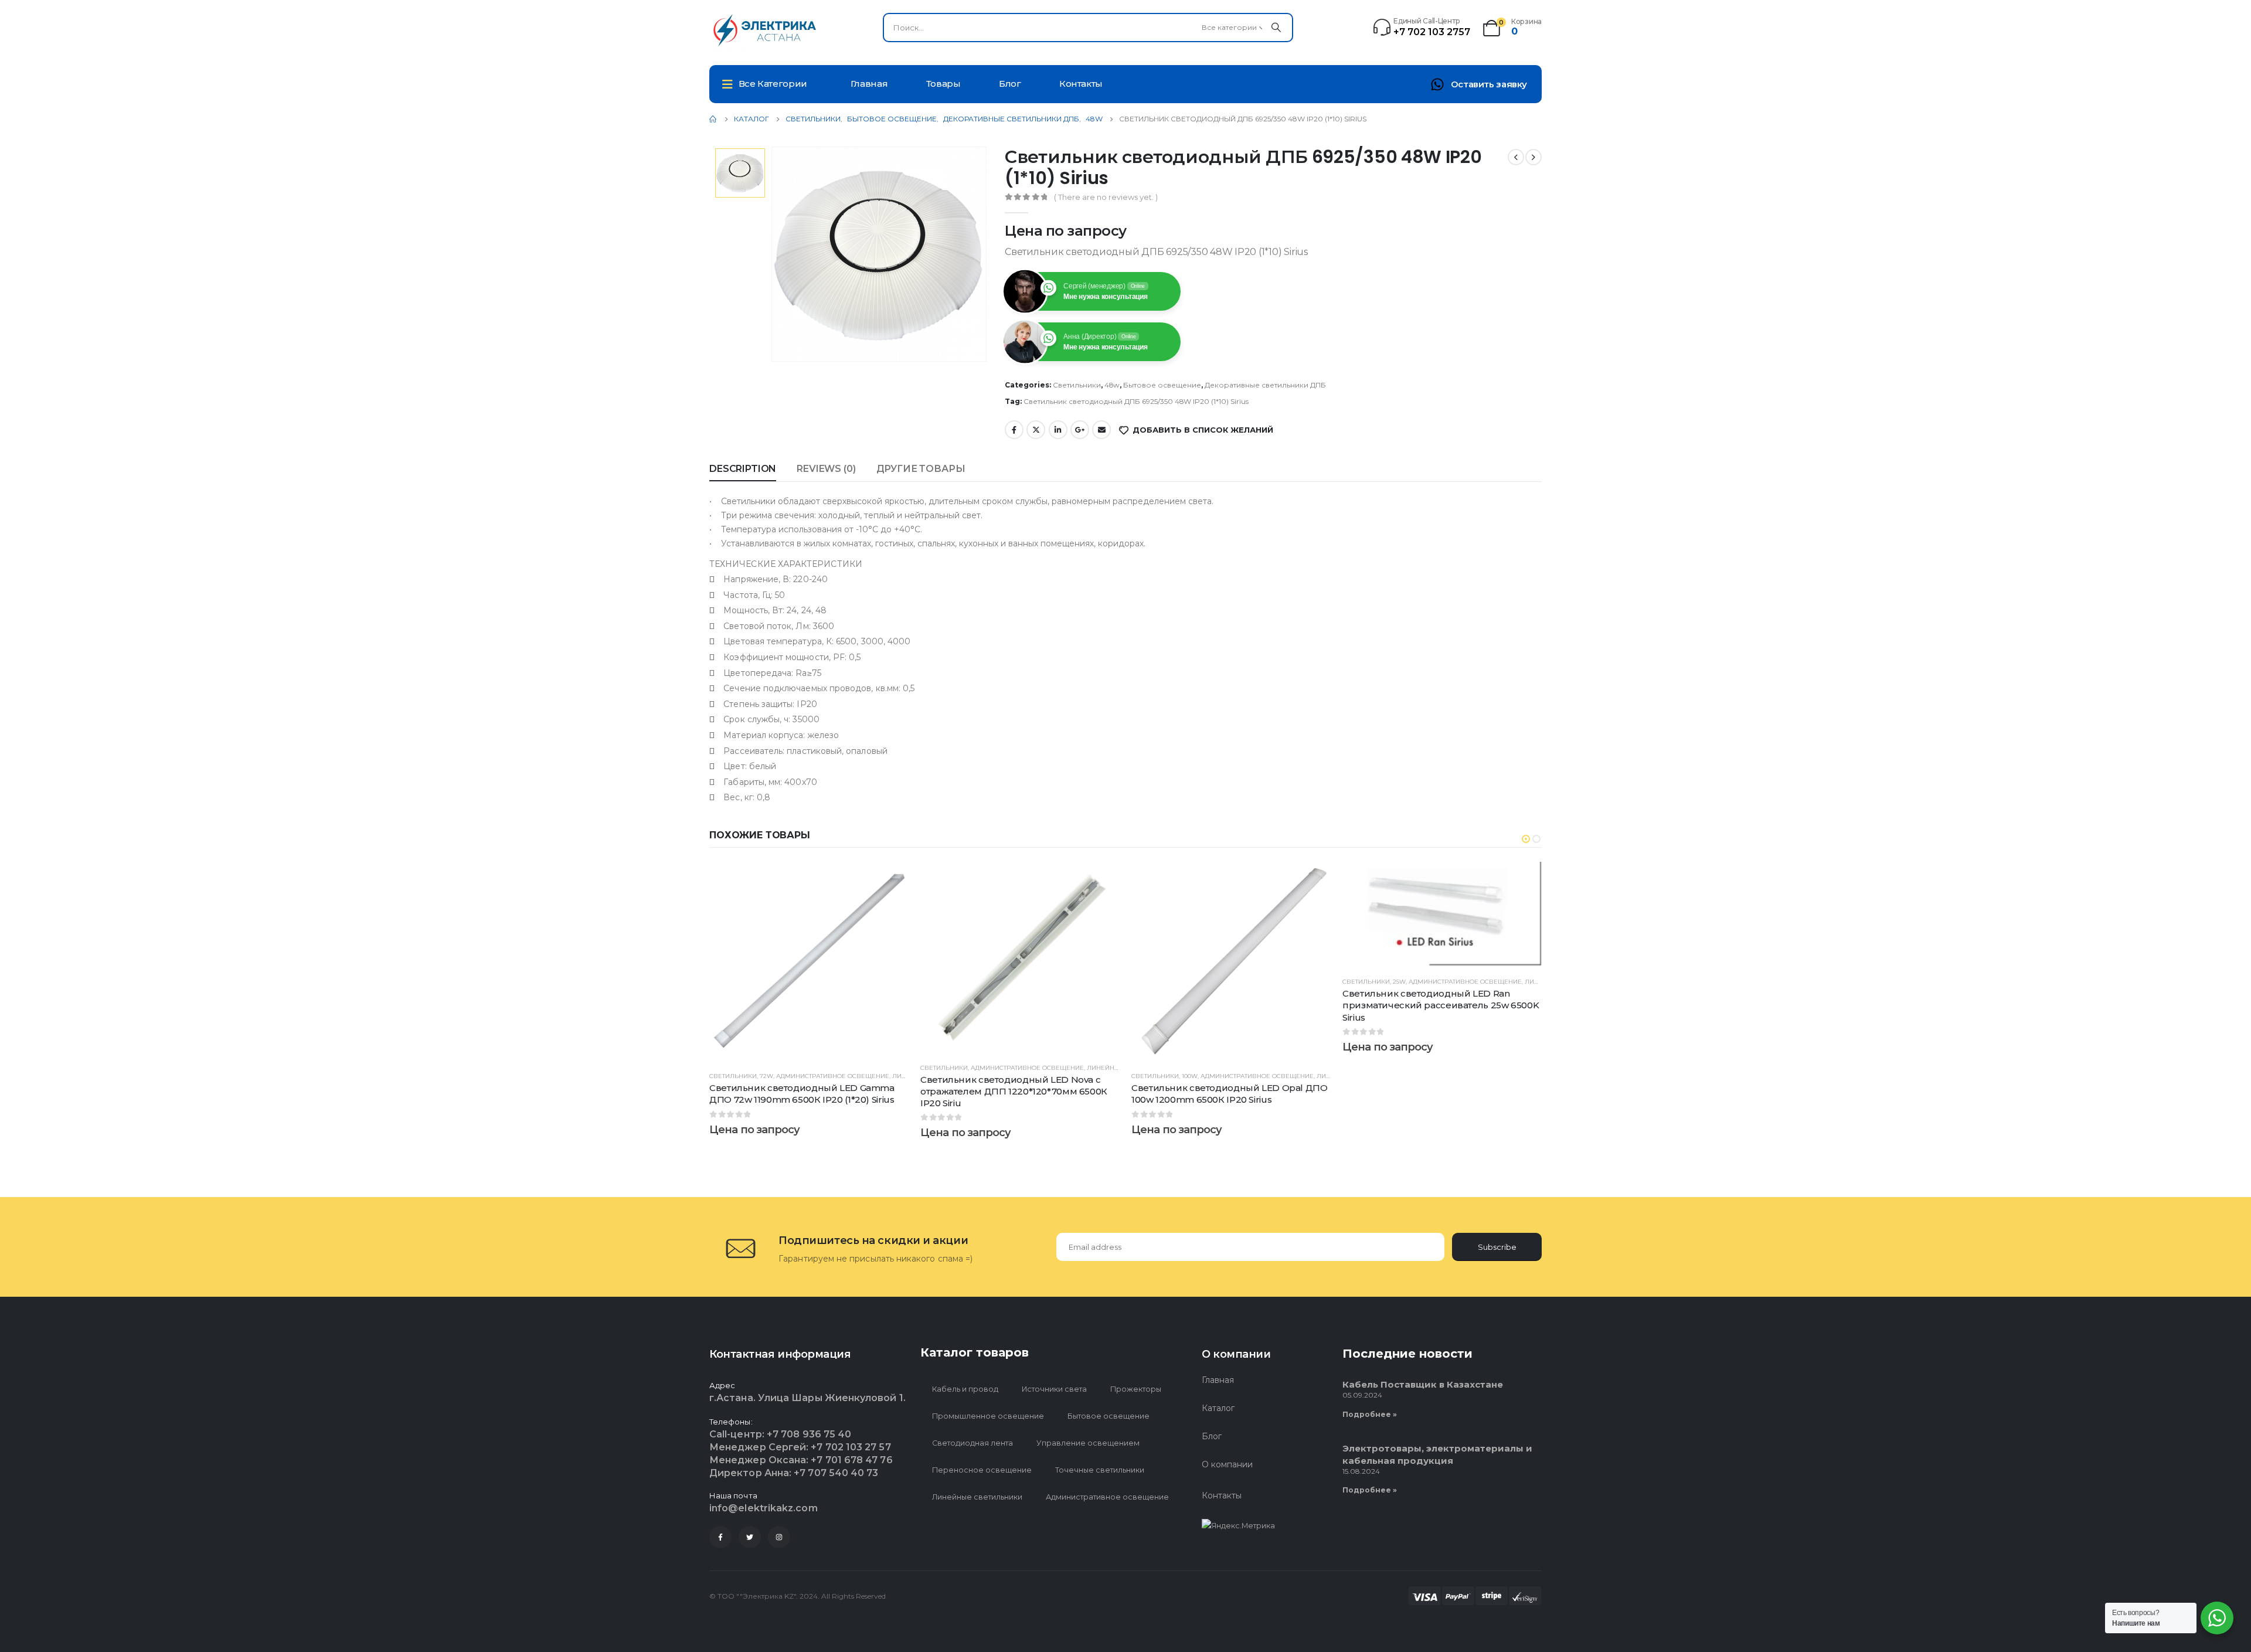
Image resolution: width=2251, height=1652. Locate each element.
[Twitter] (750, 1537)
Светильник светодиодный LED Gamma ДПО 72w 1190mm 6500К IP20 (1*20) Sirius (802, 1094)
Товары (943, 84)
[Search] (1276, 28)
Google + (1080, 430)
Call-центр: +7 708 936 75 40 (780, 1434)
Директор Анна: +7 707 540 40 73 (794, 1473)
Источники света (1054, 1389)
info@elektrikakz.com (764, 1508)
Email (1101, 430)
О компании (1227, 1464)
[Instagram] (779, 1537)
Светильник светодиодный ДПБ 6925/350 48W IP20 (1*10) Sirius (1136, 401)
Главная (869, 84)
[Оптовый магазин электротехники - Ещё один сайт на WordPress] (768, 30)
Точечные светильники (1100, 1470)
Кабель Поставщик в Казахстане (1423, 1384)
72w (766, 1076)
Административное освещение (833, 1076)
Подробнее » (1370, 1414)
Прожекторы (1136, 1389)
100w (1190, 1076)
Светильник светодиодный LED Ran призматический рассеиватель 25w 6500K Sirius (1441, 1005)
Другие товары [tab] (921, 469)
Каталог (1218, 1408)
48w (1112, 385)
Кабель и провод (965, 1389)
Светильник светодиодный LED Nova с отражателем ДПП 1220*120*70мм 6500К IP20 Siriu (1014, 1092)
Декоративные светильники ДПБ (1265, 385)
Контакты (1081, 84)
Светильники (1077, 385)
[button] (1526, 839)
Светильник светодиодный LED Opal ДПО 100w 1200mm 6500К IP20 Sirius (1230, 1094)
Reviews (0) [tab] (826, 469)
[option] (740, 173)
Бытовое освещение (1162, 385)
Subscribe (1497, 1247)
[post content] (809, 961)
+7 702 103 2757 (1432, 32)
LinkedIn (1058, 430)
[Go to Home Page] (713, 119)
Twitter (1036, 430)
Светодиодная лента (973, 1443)
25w (1399, 982)
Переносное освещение (982, 1470)
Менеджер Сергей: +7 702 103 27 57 (800, 1447)
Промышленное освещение (988, 1416)
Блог (1010, 84)
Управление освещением (1088, 1443)
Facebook (1014, 430)
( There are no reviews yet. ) (1106, 197)
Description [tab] (743, 469)
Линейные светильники (977, 1497)
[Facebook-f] (720, 1537)
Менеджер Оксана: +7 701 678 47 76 (801, 1460)
